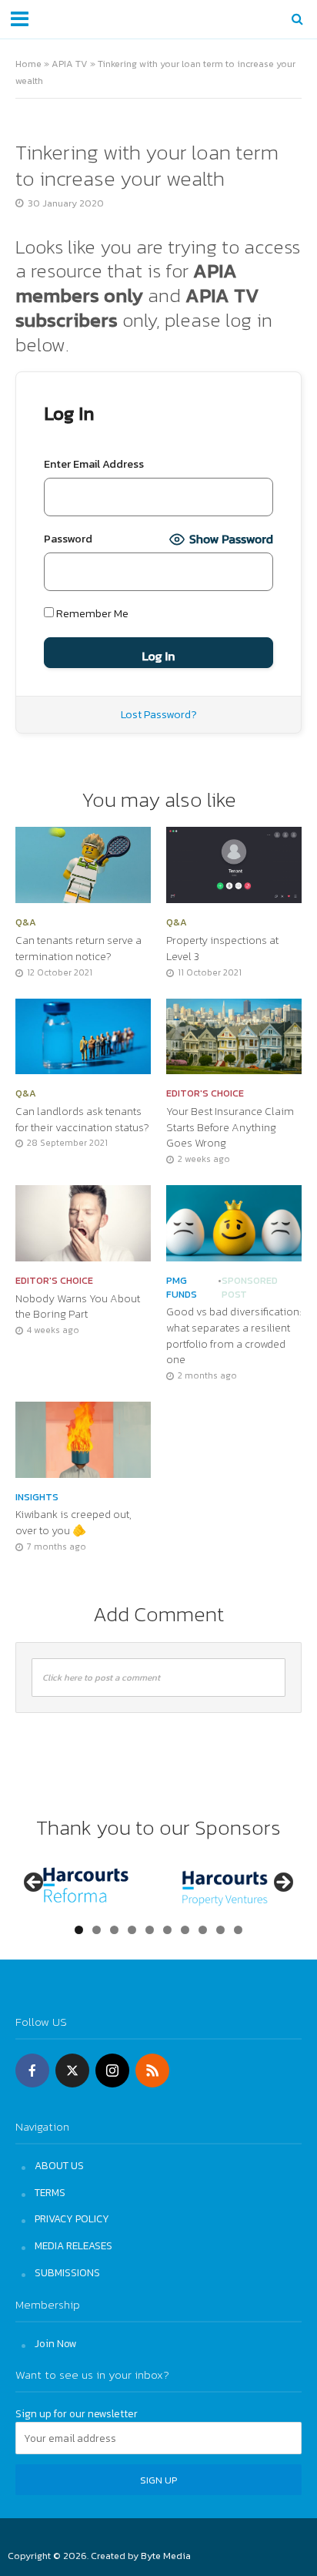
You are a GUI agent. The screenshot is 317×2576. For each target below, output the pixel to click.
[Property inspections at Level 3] (234, 863)
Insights (37, 1497)
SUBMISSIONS (67, 2272)
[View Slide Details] (86, 1887)
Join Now (56, 2343)
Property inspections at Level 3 (222, 948)
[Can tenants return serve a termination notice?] (83, 863)
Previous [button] (35, 1883)
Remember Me (91, 613)
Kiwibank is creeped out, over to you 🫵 (73, 1522)
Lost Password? (159, 714)
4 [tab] (132, 1930)
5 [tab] (150, 1930)
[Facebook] (32, 2071)
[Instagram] (112, 2071)
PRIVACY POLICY (72, 2218)
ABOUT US (59, 2165)
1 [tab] (79, 1930)
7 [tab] (185, 1930)
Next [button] (282, 1883)
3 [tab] (114, 1930)
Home (28, 64)
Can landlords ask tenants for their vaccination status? (82, 1119)
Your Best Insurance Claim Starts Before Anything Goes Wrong (230, 1127)
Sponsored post (250, 1288)
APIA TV (70, 64)
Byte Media (166, 2556)
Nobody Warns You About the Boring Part (78, 1306)
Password (68, 539)
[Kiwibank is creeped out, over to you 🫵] (83, 1438)
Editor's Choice (205, 1093)
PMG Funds (182, 1288)
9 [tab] (220, 1930)
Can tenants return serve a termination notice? (78, 948)
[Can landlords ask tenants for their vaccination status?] (83, 1035)
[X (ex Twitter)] (72, 2071)
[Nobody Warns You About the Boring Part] (83, 1222)
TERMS (50, 2192)
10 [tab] (239, 1930)
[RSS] (152, 2071)
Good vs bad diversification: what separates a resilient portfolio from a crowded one (234, 1336)
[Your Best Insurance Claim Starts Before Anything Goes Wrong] (234, 1035)
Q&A (26, 922)
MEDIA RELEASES (73, 2245)
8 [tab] (203, 1930)
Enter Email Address (94, 464)
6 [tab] (167, 1930)
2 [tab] (97, 1930)
